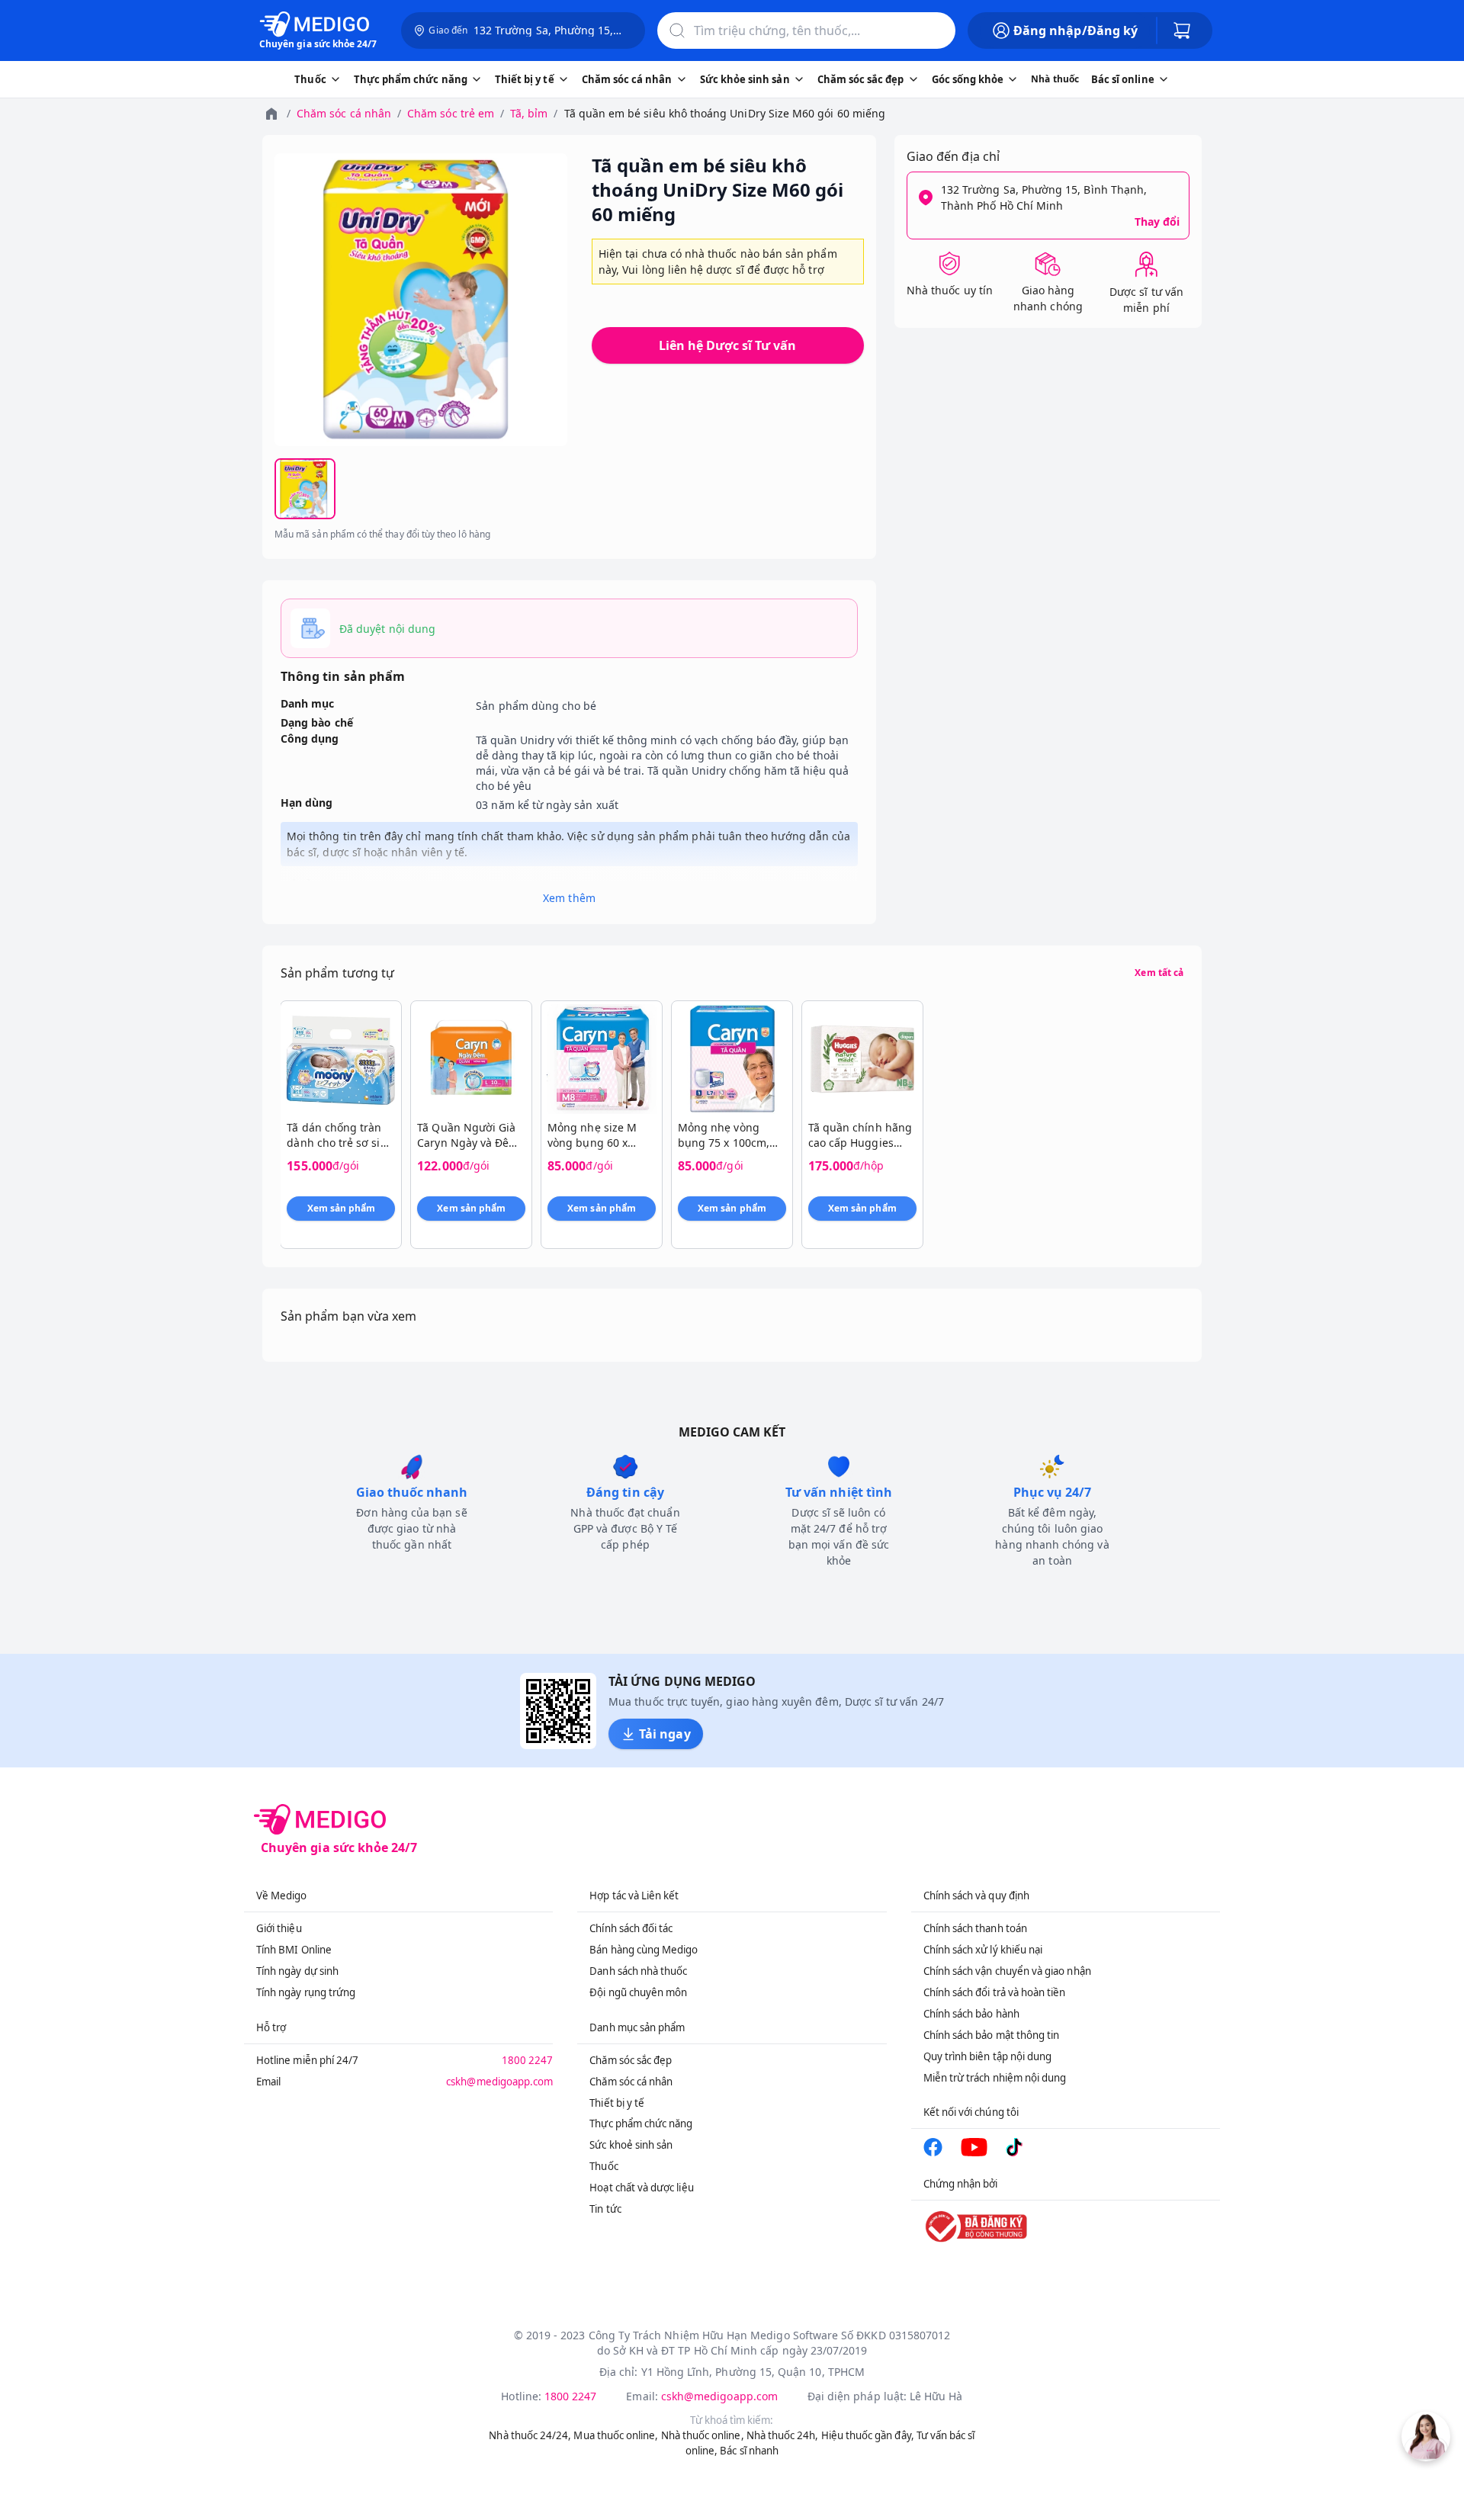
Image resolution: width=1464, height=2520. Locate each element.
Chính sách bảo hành (971, 2014)
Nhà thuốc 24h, (783, 2435)
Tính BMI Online (294, 1950)
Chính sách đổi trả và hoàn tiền (995, 1992)
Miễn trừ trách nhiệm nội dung (995, 2078)
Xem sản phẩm (342, 1208)
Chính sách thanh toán (975, 1928)
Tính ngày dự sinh (297, 1971)
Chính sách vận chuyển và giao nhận (1007, 1971)
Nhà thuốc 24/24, (530, 2435)
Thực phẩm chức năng (641, 2124)
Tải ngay (665, 1734)
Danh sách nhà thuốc (638, 1971)
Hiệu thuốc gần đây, (868, 2435)
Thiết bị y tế (617, 2103)
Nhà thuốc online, (703, 2435)
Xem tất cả (1159, 973)
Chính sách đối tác (631, 1928)
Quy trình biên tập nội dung (988, 2056)
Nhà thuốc (1055, 79)
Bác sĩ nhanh (749, 2451)
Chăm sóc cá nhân (344, 113)
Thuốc (604, 2166)
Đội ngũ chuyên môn (638, 1992)
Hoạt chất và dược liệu (641, 2188)
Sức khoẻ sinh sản (631, 2145)
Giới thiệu (279, 1928)
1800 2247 (528, 2060)
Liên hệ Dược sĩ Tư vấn (727, 345)
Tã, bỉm (529, 113)
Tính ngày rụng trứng (306, 1992)
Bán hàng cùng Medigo (644, 1950)
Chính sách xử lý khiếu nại (983, 1950)
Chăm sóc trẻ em (451, 113)
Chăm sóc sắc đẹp (631, 2060)
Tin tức (605, 2209)
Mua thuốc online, (616, 2435)
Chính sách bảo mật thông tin (992, 2035)
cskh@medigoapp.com (499, 2082)
